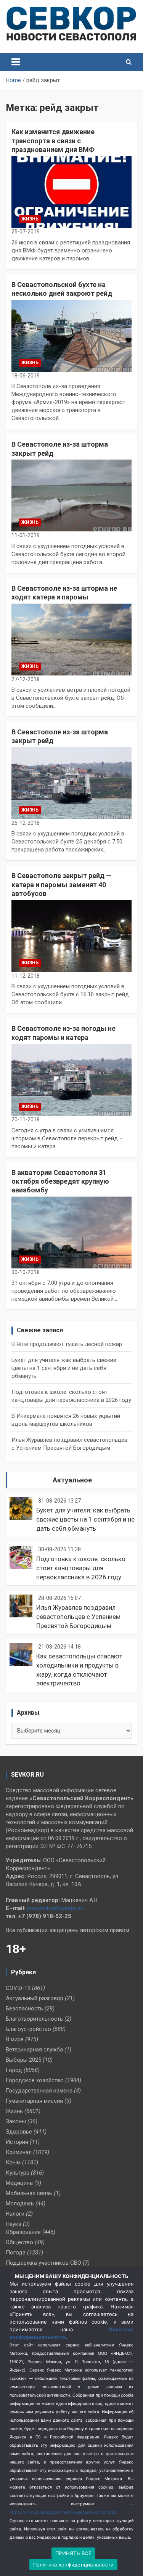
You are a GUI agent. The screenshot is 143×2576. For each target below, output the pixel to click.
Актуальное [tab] (72, 1480)
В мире (15, 2039)
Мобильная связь (29, 2193)
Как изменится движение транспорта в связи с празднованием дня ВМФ (53, 141)
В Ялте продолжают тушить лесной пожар (67, 1344)
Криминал (19, 2152)
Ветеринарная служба (34, 2050)
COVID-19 (18, 1988)
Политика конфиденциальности (74, 2565)
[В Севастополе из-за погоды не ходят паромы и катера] (71, 1080)
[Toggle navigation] (16, 62)
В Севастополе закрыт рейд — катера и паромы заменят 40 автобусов (61, 885)
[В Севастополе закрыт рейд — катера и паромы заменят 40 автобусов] (71, 936)
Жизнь (30, 219)
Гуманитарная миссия (34, 2101)
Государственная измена (39, 2091)
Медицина (19, 2183)
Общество (19, 2242)
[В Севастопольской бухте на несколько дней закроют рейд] (71, 336)
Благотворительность (34, 2019)
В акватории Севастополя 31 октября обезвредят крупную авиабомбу (60, 1181)
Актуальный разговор (35, 1998)
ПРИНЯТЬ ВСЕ (73, 2553)
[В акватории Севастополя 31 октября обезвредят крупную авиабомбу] (71, 1232)
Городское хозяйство (35, 2080)
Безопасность (24, 2008)
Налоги (15, 2214)
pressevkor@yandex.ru (55, 1908)
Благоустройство (28, 2029)
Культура (18, 2173)
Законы (16, 2121)
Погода (16, 2253)
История (17, 2142)
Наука (14, 2224)
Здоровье (19, 2132)
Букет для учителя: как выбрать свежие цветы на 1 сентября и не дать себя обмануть (64, 1368)
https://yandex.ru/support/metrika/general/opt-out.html (63, 2512)
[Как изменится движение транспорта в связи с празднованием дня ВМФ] (71, 192)
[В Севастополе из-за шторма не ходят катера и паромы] (71, 639)
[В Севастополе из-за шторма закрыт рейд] (71, 496)
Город (14, 2070)
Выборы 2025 (23, 2060)
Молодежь (20, 2203)
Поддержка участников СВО (43, 2263)
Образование (23, 2232)
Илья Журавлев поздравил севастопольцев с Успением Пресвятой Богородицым (78, 1617)
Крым (13, 2162)
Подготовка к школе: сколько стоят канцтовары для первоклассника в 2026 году (81, 1568)
